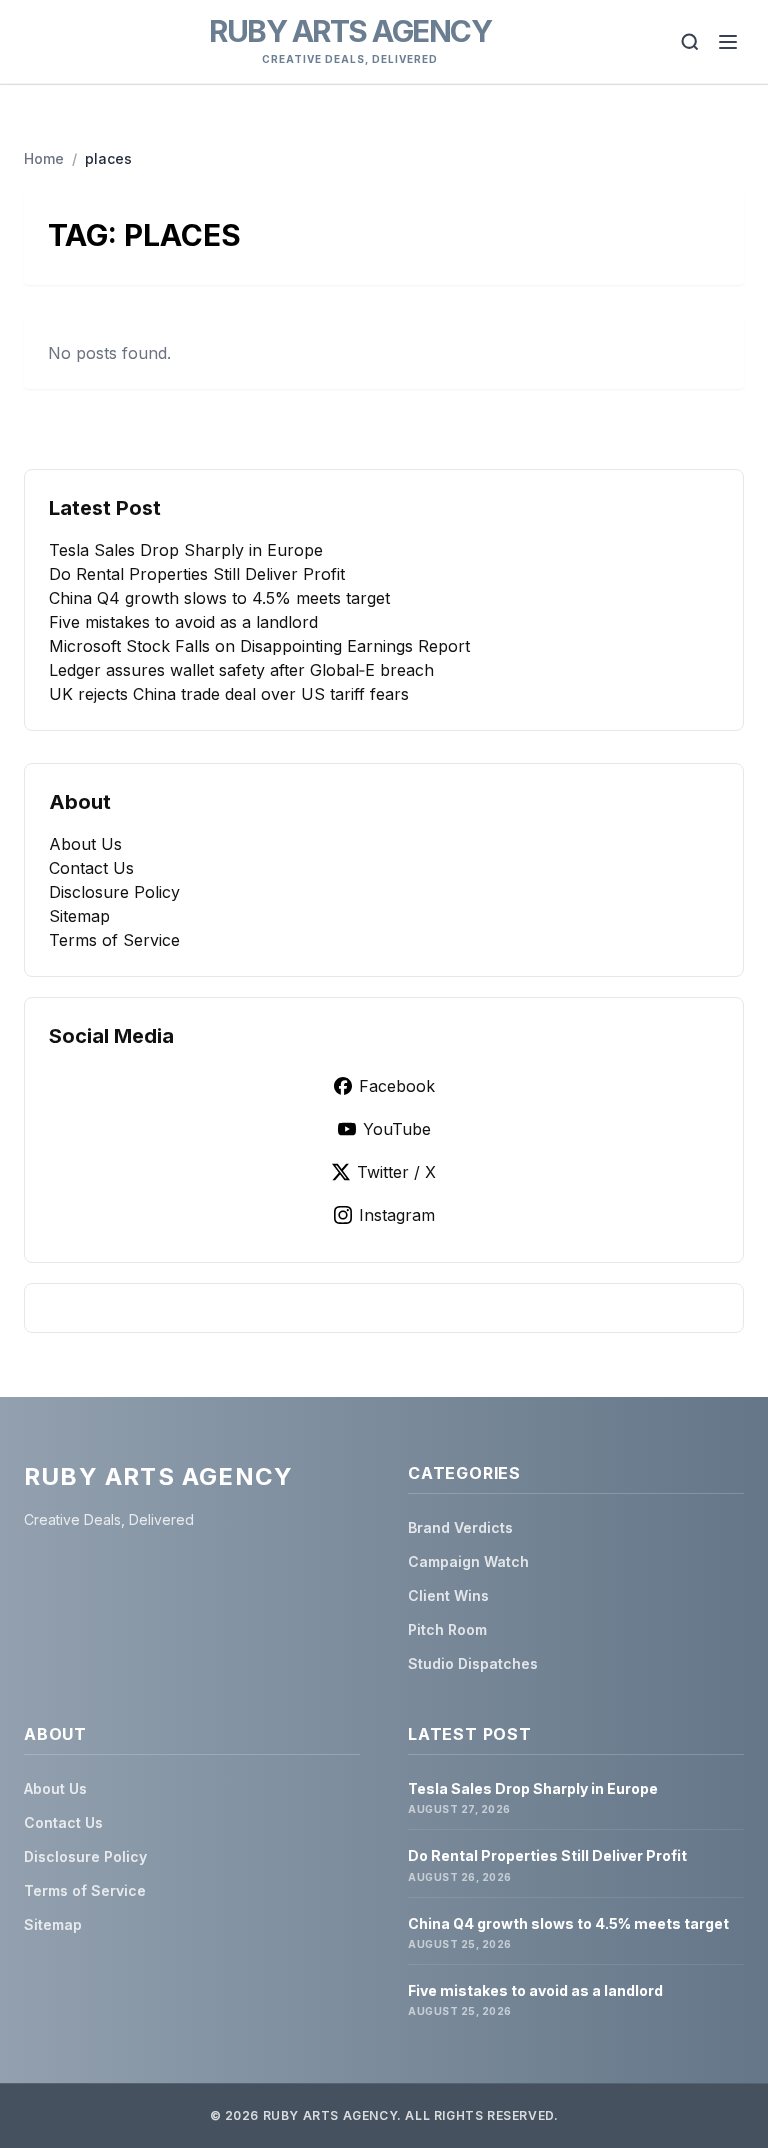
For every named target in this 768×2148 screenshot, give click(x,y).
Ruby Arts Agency (350, 31)
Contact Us (91, 868)
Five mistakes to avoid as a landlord (183, 622)
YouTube (397, 1129)
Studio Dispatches (473, 1663)
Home (44, 158)
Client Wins (448, 1595)
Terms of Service (114, 940)
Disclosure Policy (114, 892)
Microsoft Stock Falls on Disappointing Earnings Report (259, 646)
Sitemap (79, 916)
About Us (85, 844)
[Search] (690, 42)
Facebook (397, 1086)
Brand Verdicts (460, 1527)
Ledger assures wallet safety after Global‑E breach (241, 670)
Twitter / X (396, 1172)
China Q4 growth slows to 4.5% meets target (219, 598)
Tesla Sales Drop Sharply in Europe (186, 550)
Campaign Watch (468, 1561)
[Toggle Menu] (728, 42)
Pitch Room (447, 1629)
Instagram (397, 1215)
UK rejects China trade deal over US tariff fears (229, 694)
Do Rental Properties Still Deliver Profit (197, 574)
